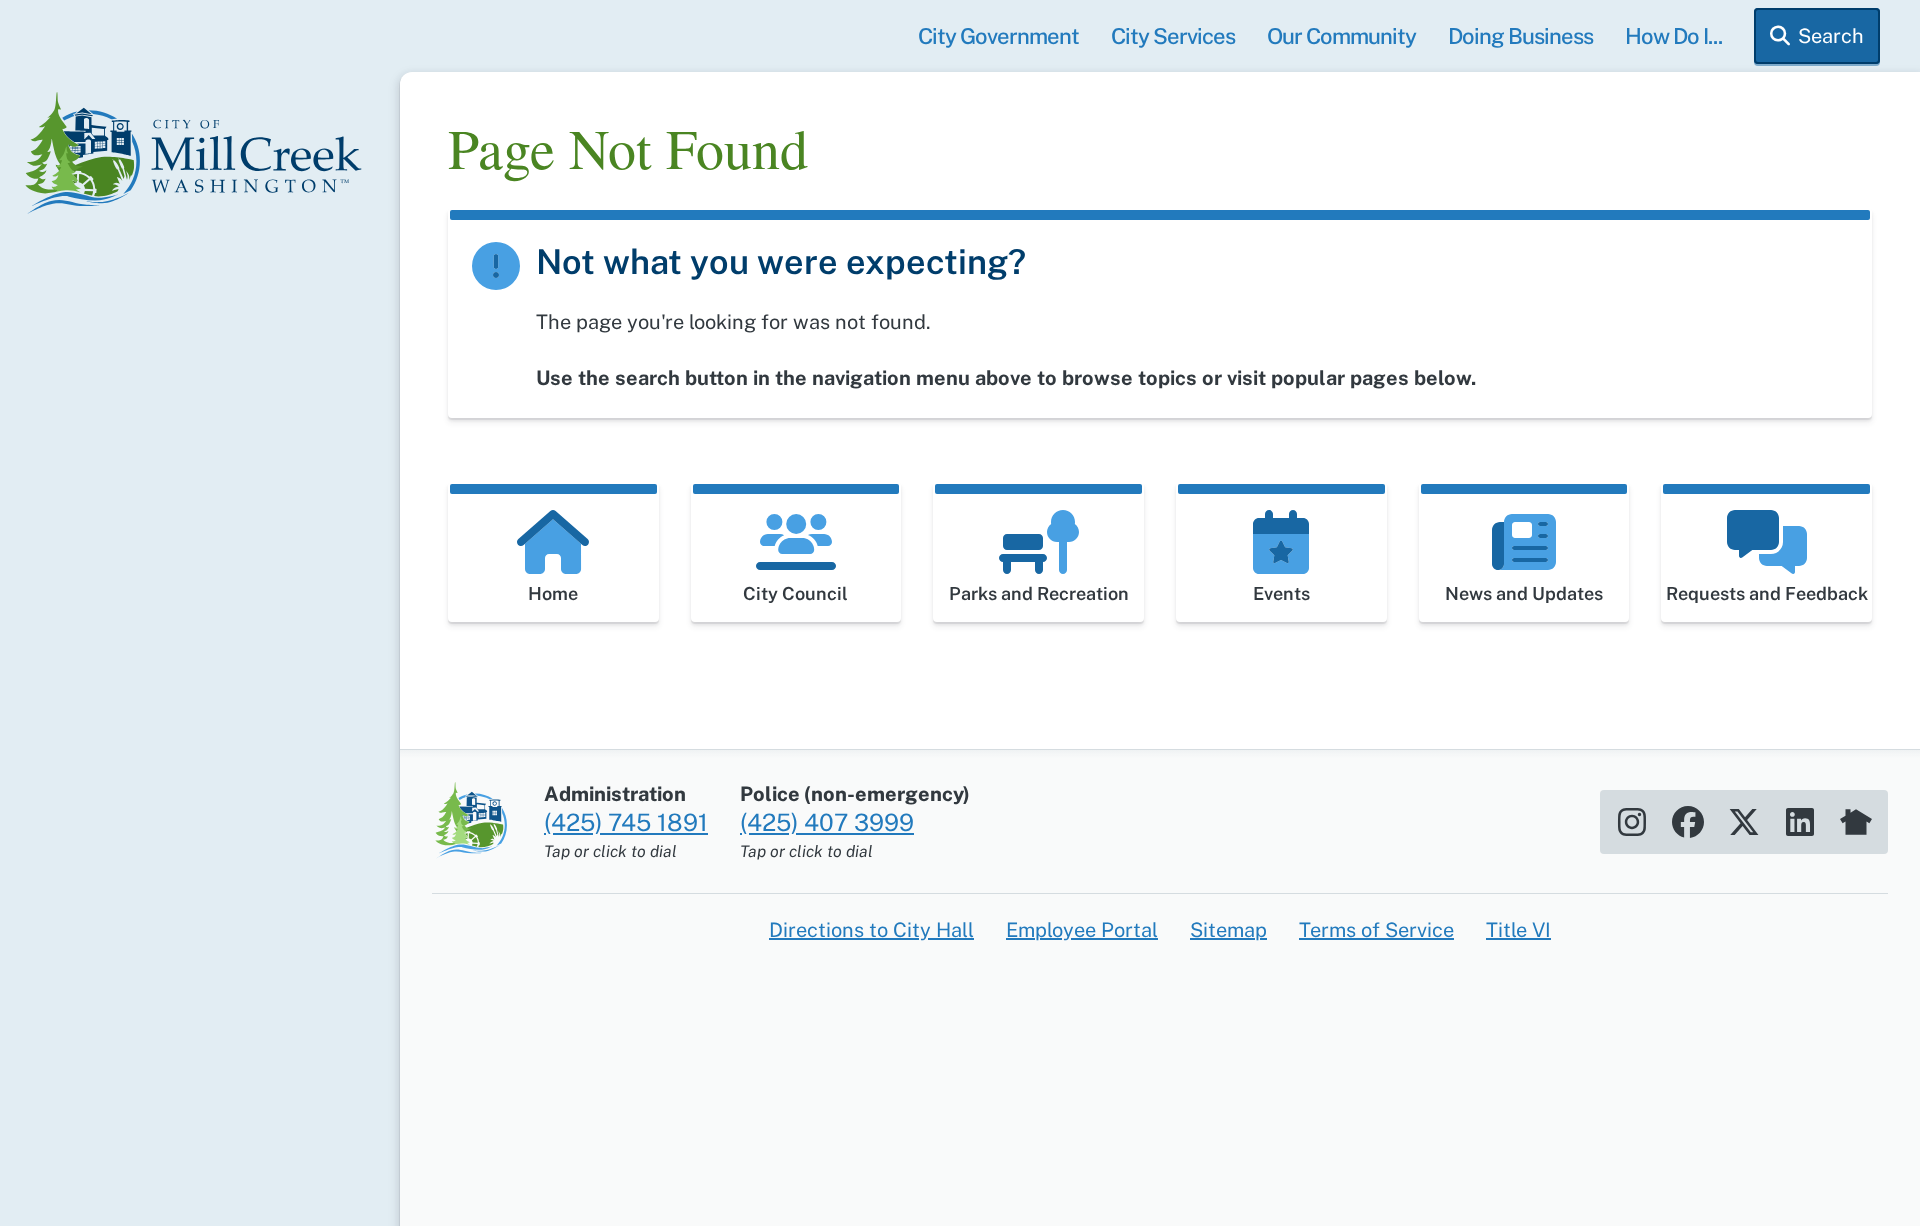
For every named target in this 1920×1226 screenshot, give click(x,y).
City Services (1173, 36)
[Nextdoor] (1856, 822)
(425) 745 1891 (626, 822)
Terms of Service (1376, 930)
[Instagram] (1632, 822)
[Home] (200, 156)
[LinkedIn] (1800, 822)
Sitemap (1228, 930)
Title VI (1518, 930)
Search (1831, 36)
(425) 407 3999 (827, 822)
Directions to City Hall (871, 930)
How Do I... (1673, 36)
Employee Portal (1082, 930)
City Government (998, 36)
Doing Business (1520, 36)
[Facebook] (1688, 822)
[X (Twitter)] (1744, 822)
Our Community (1341, 36)
